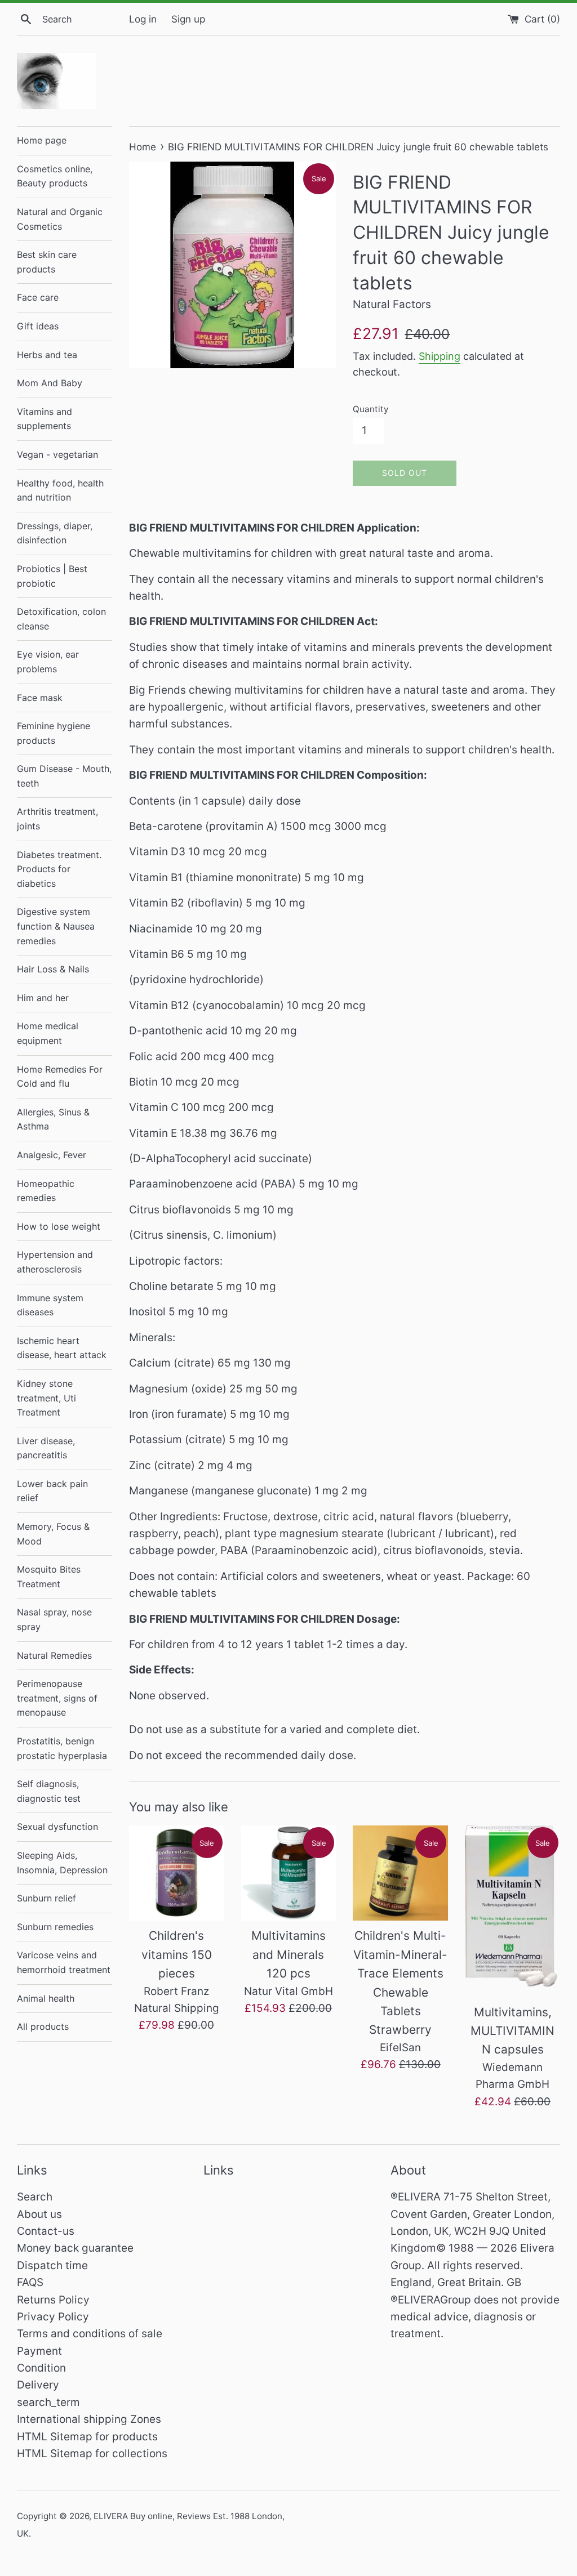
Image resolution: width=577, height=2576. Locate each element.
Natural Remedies (54, 1655)
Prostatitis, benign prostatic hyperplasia (62, 1748)
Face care (38, 297)
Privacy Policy (53, 2317)
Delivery (38, 2385)
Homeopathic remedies (46, 1191)
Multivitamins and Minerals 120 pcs (288, 1954)
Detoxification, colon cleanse (61, 619)
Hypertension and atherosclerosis (55, 1262)
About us (39, 2214)
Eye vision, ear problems (48, 662)
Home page (42, 140)
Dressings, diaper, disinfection (55, 533)
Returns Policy (53, 2300)
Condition (41, 2368)
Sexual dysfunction (57, 1827)
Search (35, 2197)
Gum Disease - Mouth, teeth (64, 776)
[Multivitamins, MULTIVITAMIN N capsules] (512, 1911)
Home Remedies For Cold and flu (60, 1077)
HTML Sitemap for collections (92, 2454)
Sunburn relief (46, 1898)
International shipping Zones (89, 2419)
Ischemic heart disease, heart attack (62, 1348)
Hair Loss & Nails (53, 969)
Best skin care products (47, 262)
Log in (143, 19)
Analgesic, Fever (52, 1155)
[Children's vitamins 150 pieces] (177, 1873)
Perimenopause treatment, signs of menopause (57, 1698)
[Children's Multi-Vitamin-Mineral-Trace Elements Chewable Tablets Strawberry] (400, 1873)
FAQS (30, 2282)
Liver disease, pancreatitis (46, 1448)
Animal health (46, 1998)
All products (43, 2026)
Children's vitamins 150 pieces (177, 1954)
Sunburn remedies (55, 1927)
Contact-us (46, 2231)
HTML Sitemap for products (87, 2437)
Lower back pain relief (52, 1491)
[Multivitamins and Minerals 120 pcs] (289, 1873)
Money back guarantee (75, 2248)
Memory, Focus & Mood (53, 1534)
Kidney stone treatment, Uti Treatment (46, 1398)
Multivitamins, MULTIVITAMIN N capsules (512, 2031)
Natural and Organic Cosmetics (60, 219)
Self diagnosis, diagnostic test (49, 1791)
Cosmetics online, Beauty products (55, 176)
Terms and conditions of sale (90, 2334)
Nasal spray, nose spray (54, 1619)
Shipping (440, 356)
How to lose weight (59, 1226)
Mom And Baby (50, 383)
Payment (39, 2351)
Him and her (43, 998)
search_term (48, 2402)
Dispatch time (52, 2265)
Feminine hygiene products (54, 733)
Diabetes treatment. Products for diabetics (59, 869)
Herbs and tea (47, 355)
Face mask (40, 698)
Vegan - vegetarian (57, 454)
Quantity (370, 409)
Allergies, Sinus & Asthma (53, 1119)
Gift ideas (38, 326)
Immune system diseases (50, 1305)
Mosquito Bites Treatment (49, 1577)
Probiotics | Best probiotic (52, 576)
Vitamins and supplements (45, 419)
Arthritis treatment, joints (57, 819)
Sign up (188, 19)
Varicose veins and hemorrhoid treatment (64, 1962)
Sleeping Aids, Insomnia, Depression (62, 1863)
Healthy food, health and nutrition (60, 490)
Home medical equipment (48, 1033)
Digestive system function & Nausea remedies (56, 926)
